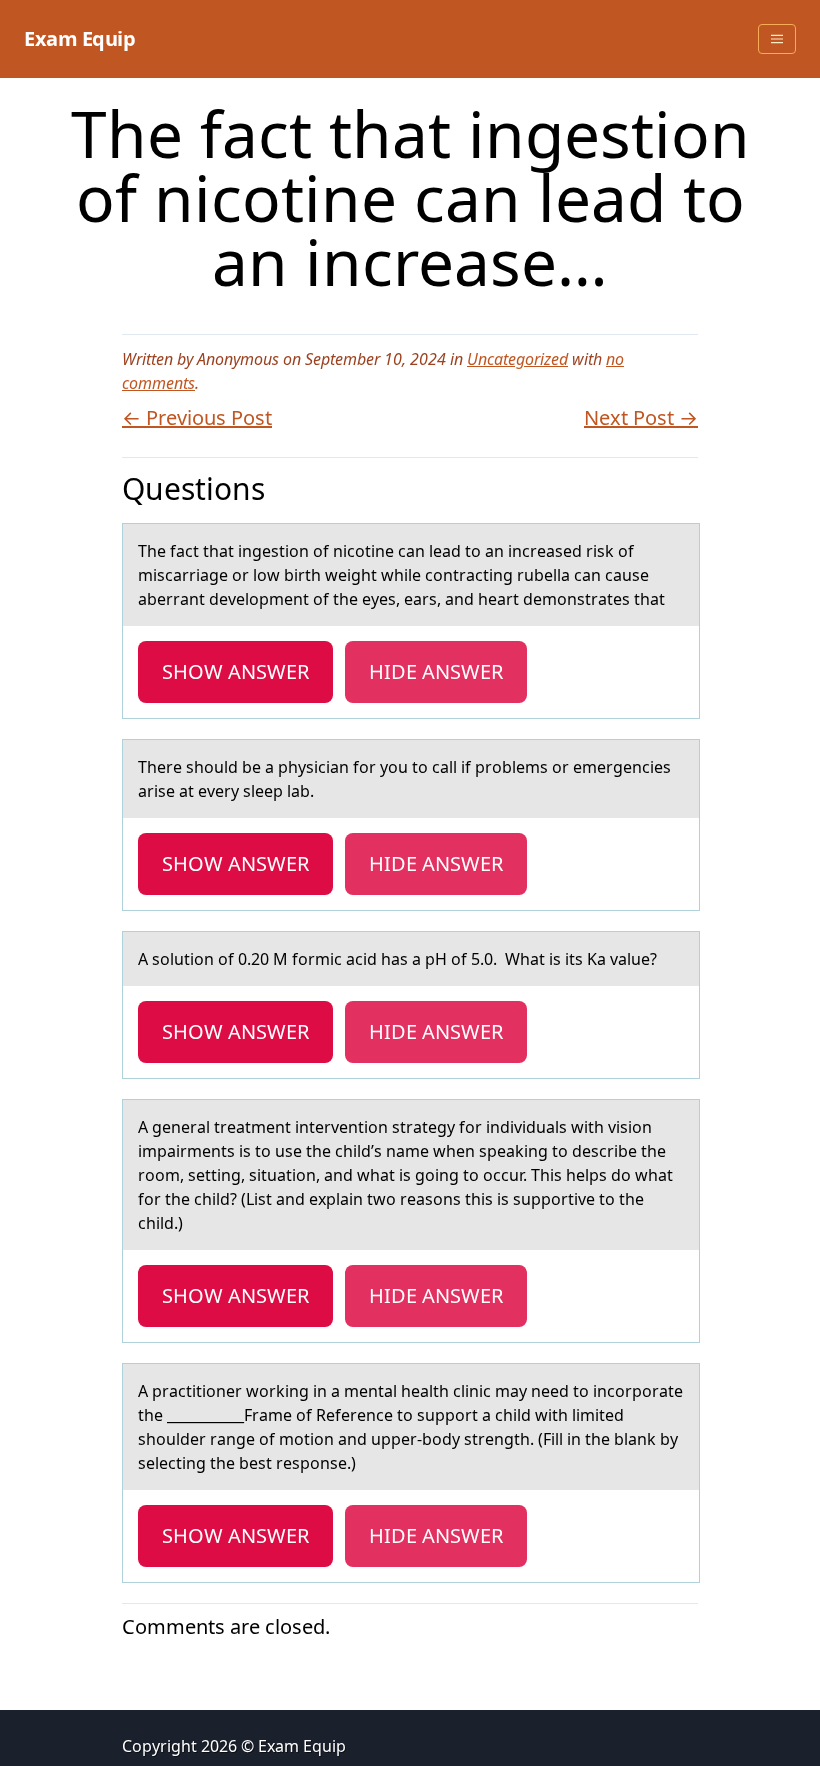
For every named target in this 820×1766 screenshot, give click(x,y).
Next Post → (641, 417)
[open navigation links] (777, 39)
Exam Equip (79, 38)
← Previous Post (197, 417)
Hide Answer (436, 671)
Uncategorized (517, 359)
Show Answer (235, 671)
